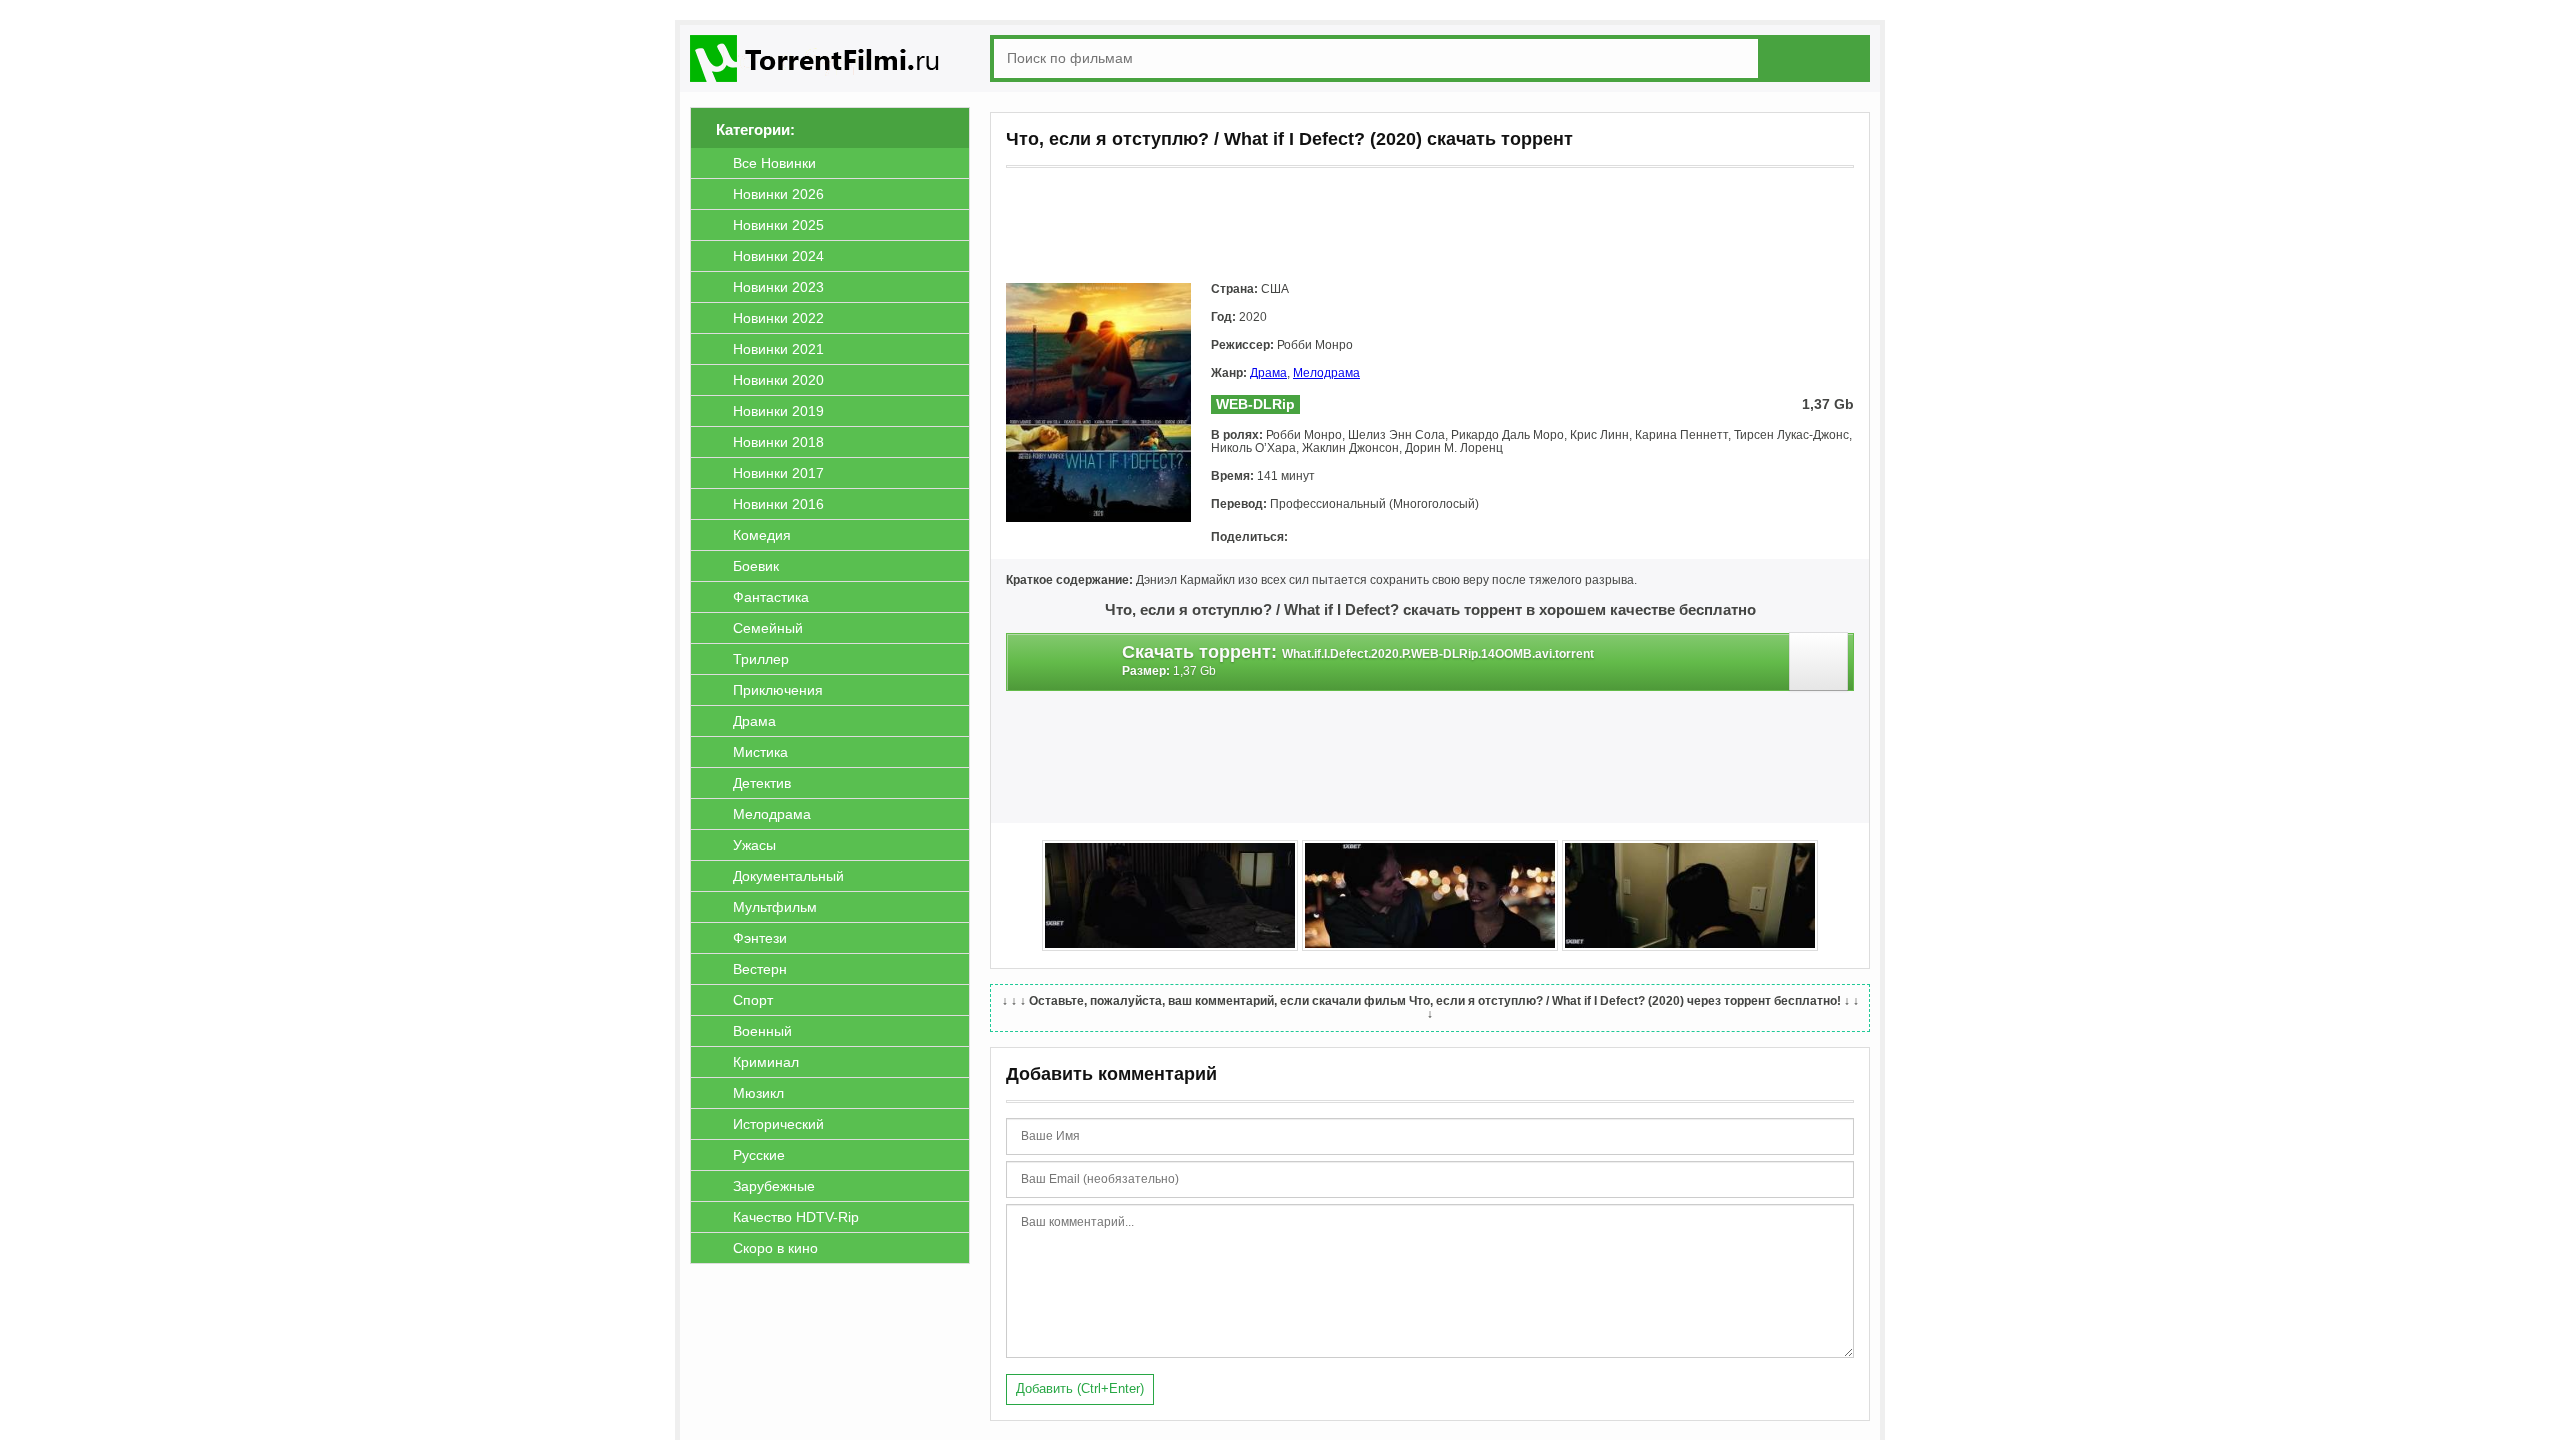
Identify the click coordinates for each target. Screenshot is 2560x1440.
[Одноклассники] (1338, 538)
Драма (1268, 373)
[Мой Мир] (1366, 538)
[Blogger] (1450, 538)
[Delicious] (1478, 538)
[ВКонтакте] (1310, 538)
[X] (1394, 538)
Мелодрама (1326, 373)
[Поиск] (1818, 57)
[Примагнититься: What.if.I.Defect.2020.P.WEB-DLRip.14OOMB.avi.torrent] (1821, 667)
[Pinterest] (1422, 538)
